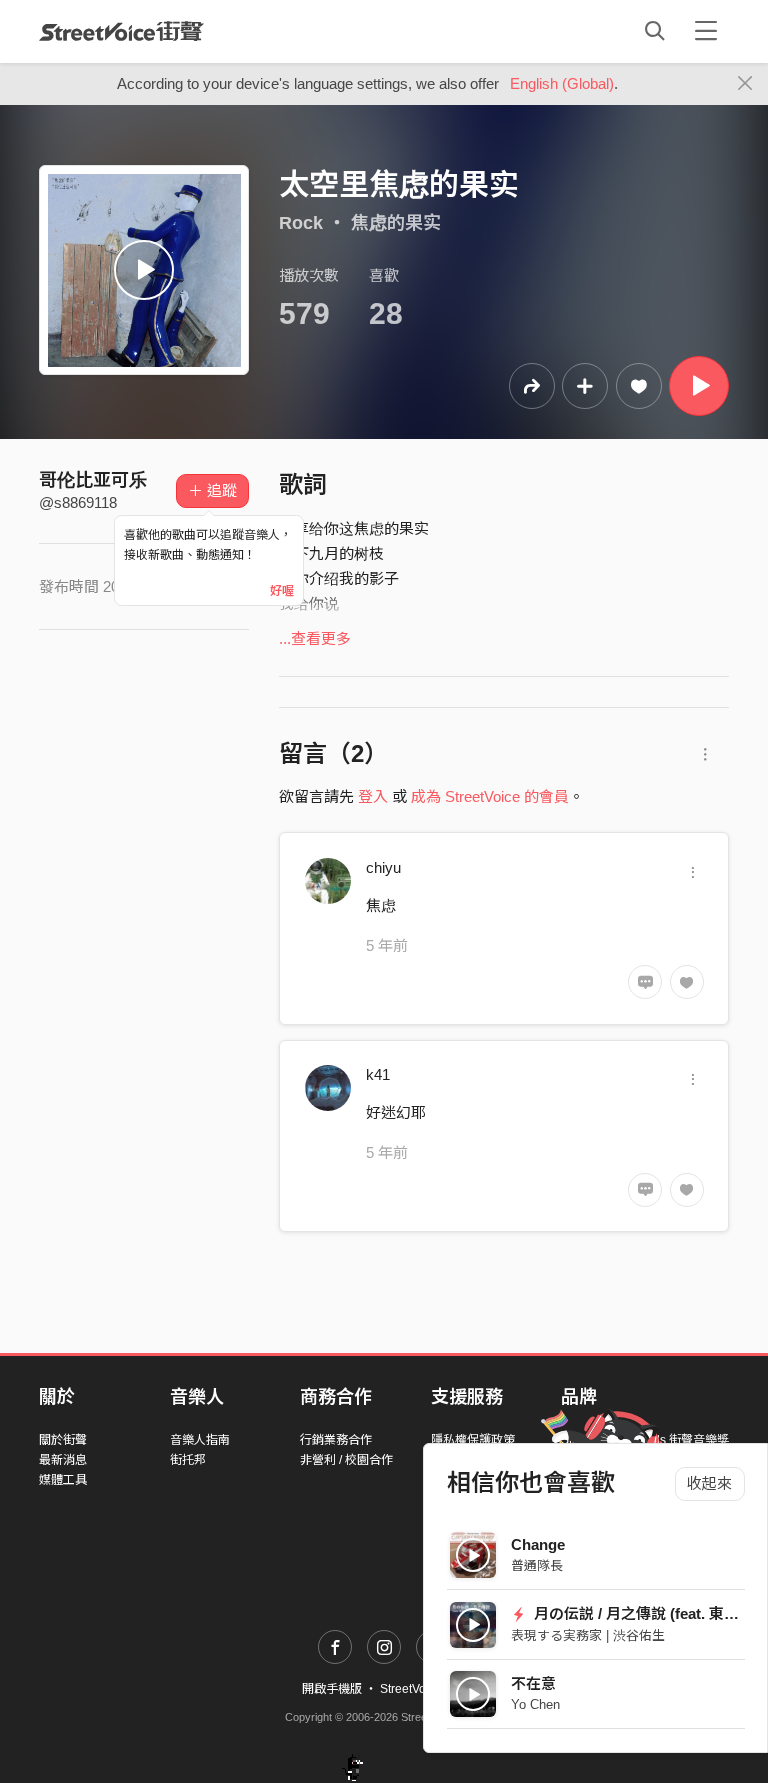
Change (538, 1544)
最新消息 (63, 1460)
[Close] (745, 84)
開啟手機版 (332, 1689)
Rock (301, 223)
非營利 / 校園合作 (346, 1460)
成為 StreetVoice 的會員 (490, 796)
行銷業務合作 (336, 1440)
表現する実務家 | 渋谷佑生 (588, 1635)
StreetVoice (121, 31)
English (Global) (562, 83)
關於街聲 (63, 1440)
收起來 (709, 1483)
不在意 (533, 1683)
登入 (373, 796)
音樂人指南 (200, 1440)
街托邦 (188, 1460)
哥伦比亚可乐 (93, 480)
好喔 (282, 591)
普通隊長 (537, 1565)
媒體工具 (63, 1480)
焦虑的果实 (396, 223)
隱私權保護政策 (473, 1440)
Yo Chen (535, 1704)
